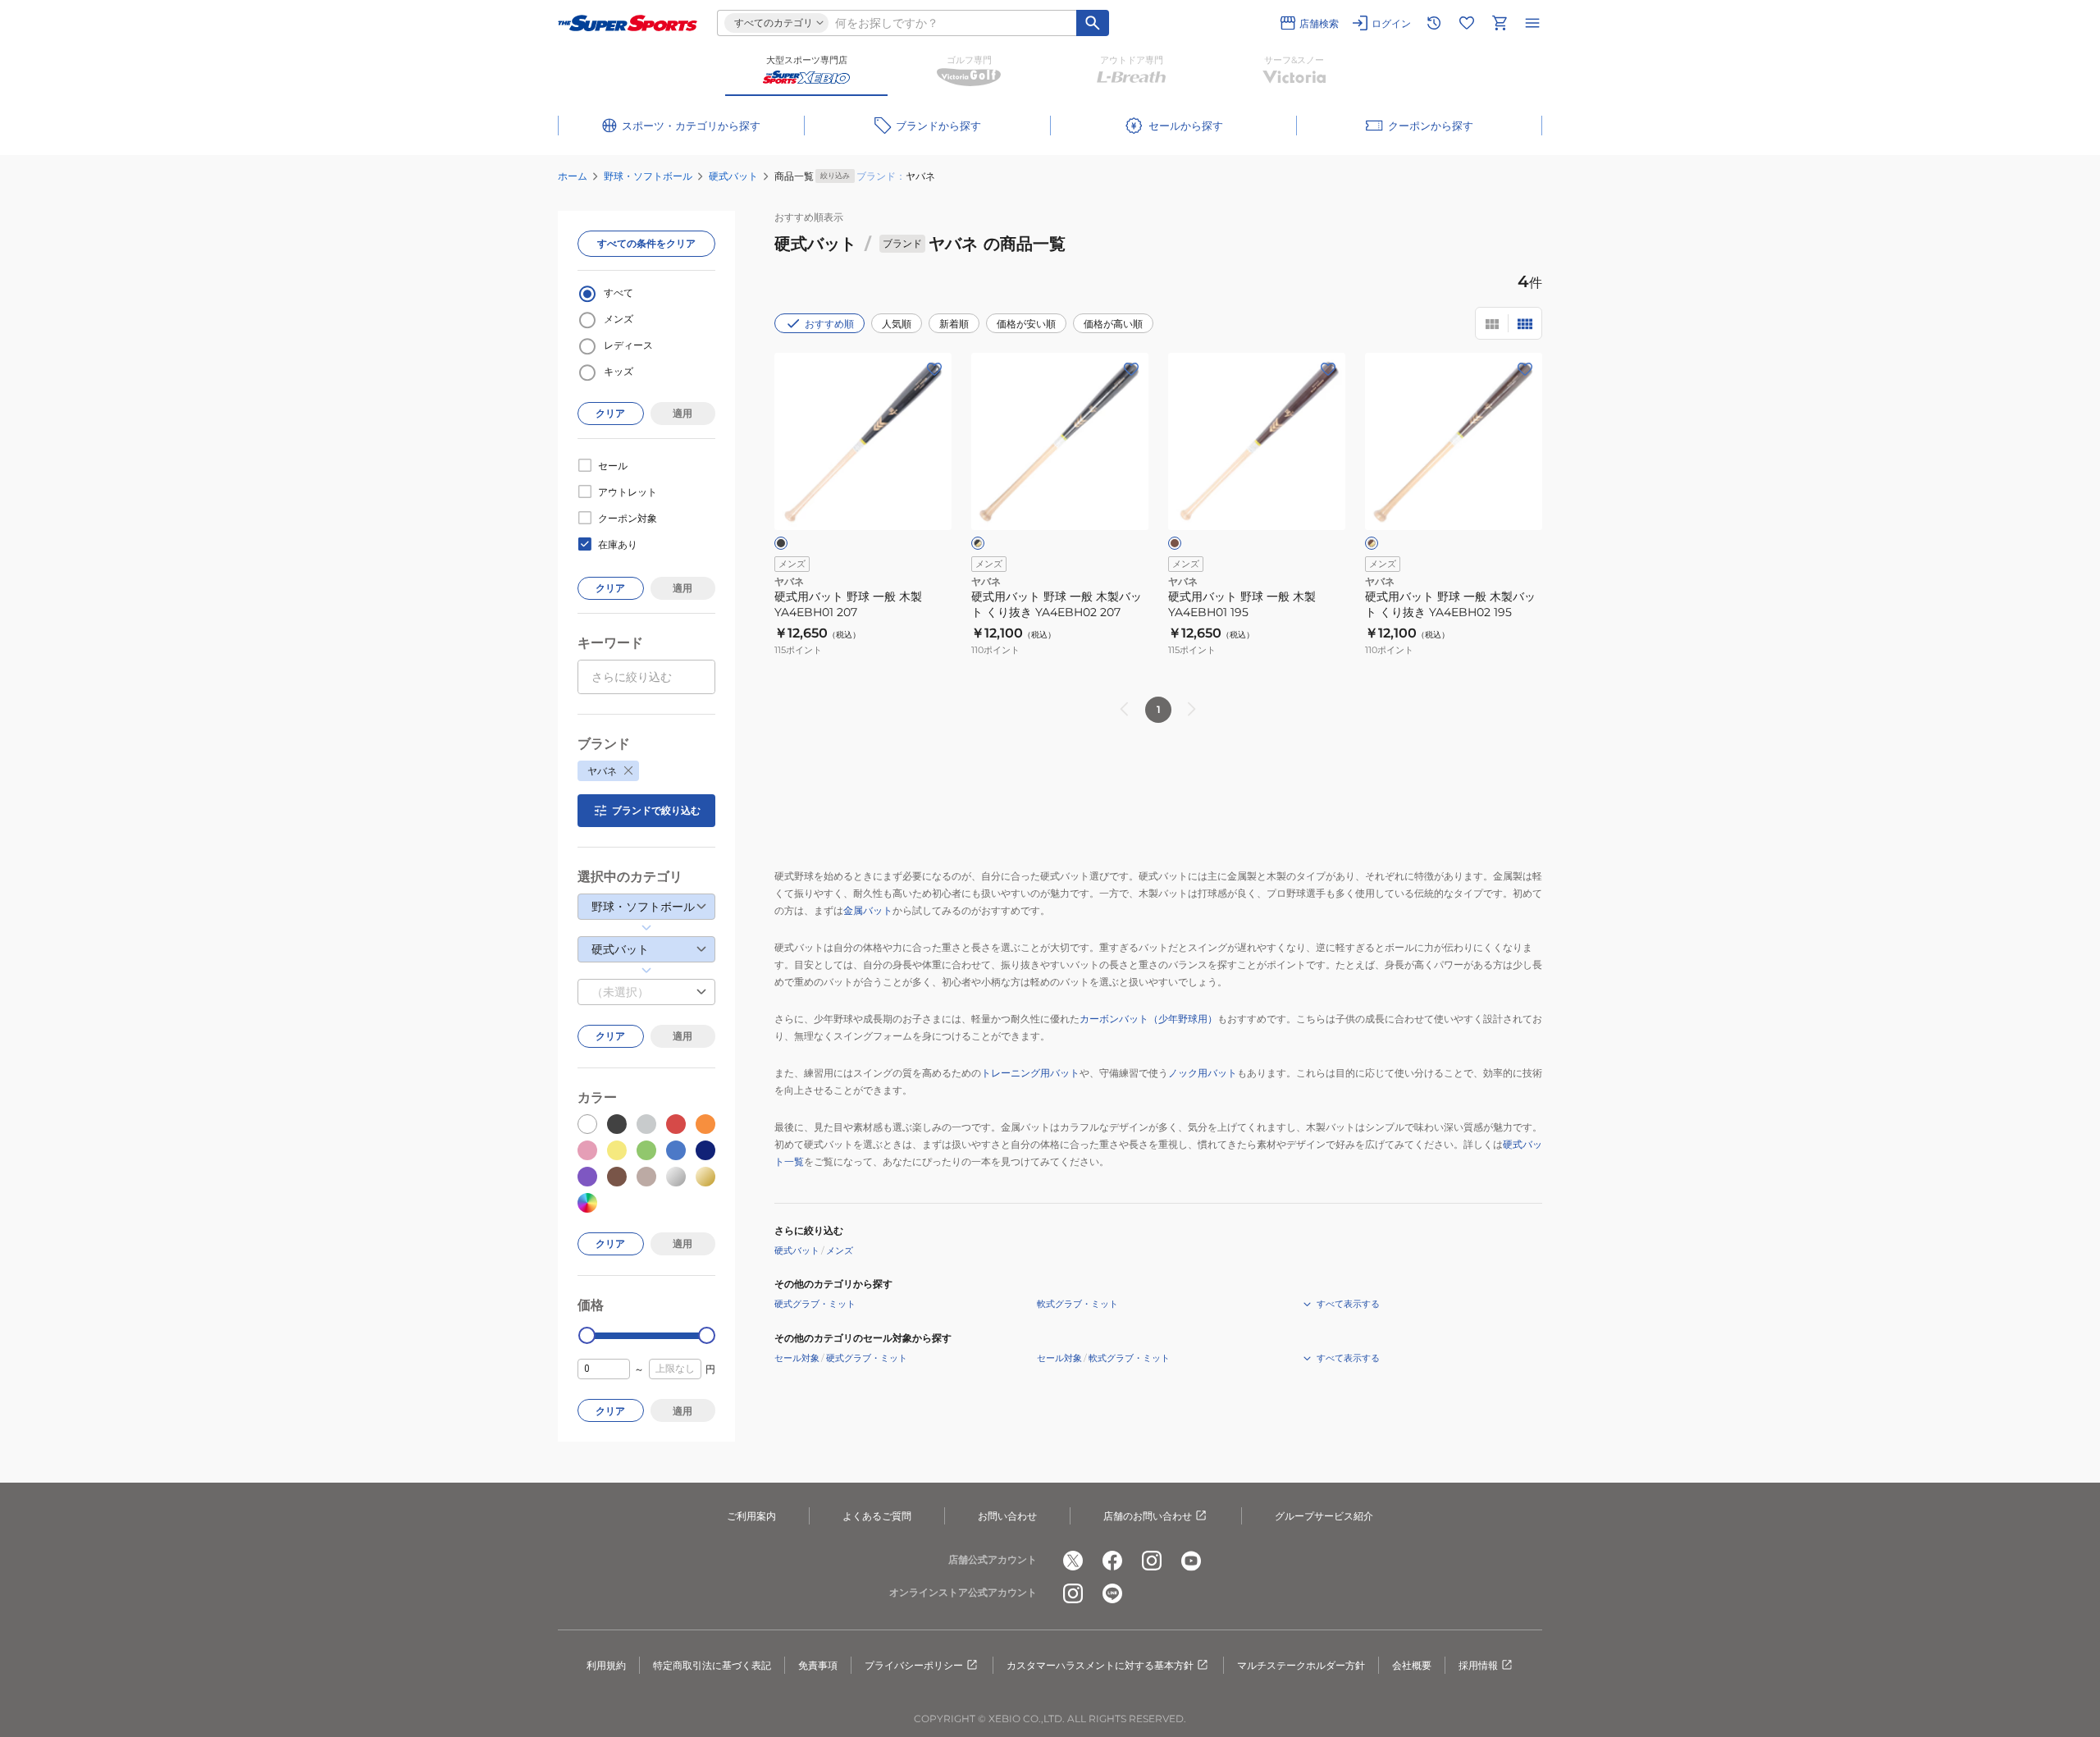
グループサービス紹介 (1324, 1516)
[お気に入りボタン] (934, 369)
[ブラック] (781, 543)
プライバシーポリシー (914, 1665)
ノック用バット (1203, 1073)
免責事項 (818, 1665)
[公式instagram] (1152, 1561)
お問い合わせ (1007, 1516)
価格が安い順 (1026, 324)
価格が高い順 (1113, 324)
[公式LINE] (1112, 1593)
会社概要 (1412, 1665)
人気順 (897, 324)
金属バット (868, 910)
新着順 (954, 324)
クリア (610, 413)
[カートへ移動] (1500, 23)
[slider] (587, 1335)
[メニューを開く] (1532, 23)
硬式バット (733, 176)
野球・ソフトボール (648, 176)
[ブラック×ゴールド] (978, 543)
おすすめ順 (829, 324)
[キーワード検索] (1093, 23)
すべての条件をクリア (646, 243)
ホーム (573, 176)
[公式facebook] (1112, 1561)
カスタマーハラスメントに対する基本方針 (1100, 1665)
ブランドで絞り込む (656, 810)
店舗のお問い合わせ (1148, 1516)
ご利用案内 (751, 1516)
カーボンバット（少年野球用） (1148, 1019)
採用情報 (1478, 1665)
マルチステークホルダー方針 (1301, 1665)
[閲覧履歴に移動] (1434, 23)
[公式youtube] (1191, 1561)
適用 (682, 413)
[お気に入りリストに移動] (1467, 23)
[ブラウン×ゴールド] (1372, 543)
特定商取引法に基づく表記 (712, 1665)
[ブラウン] (1175, 543)
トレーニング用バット (1030, 1073)
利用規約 (606, 1665)
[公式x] (1073, 1561)
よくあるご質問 (877, 1516)
